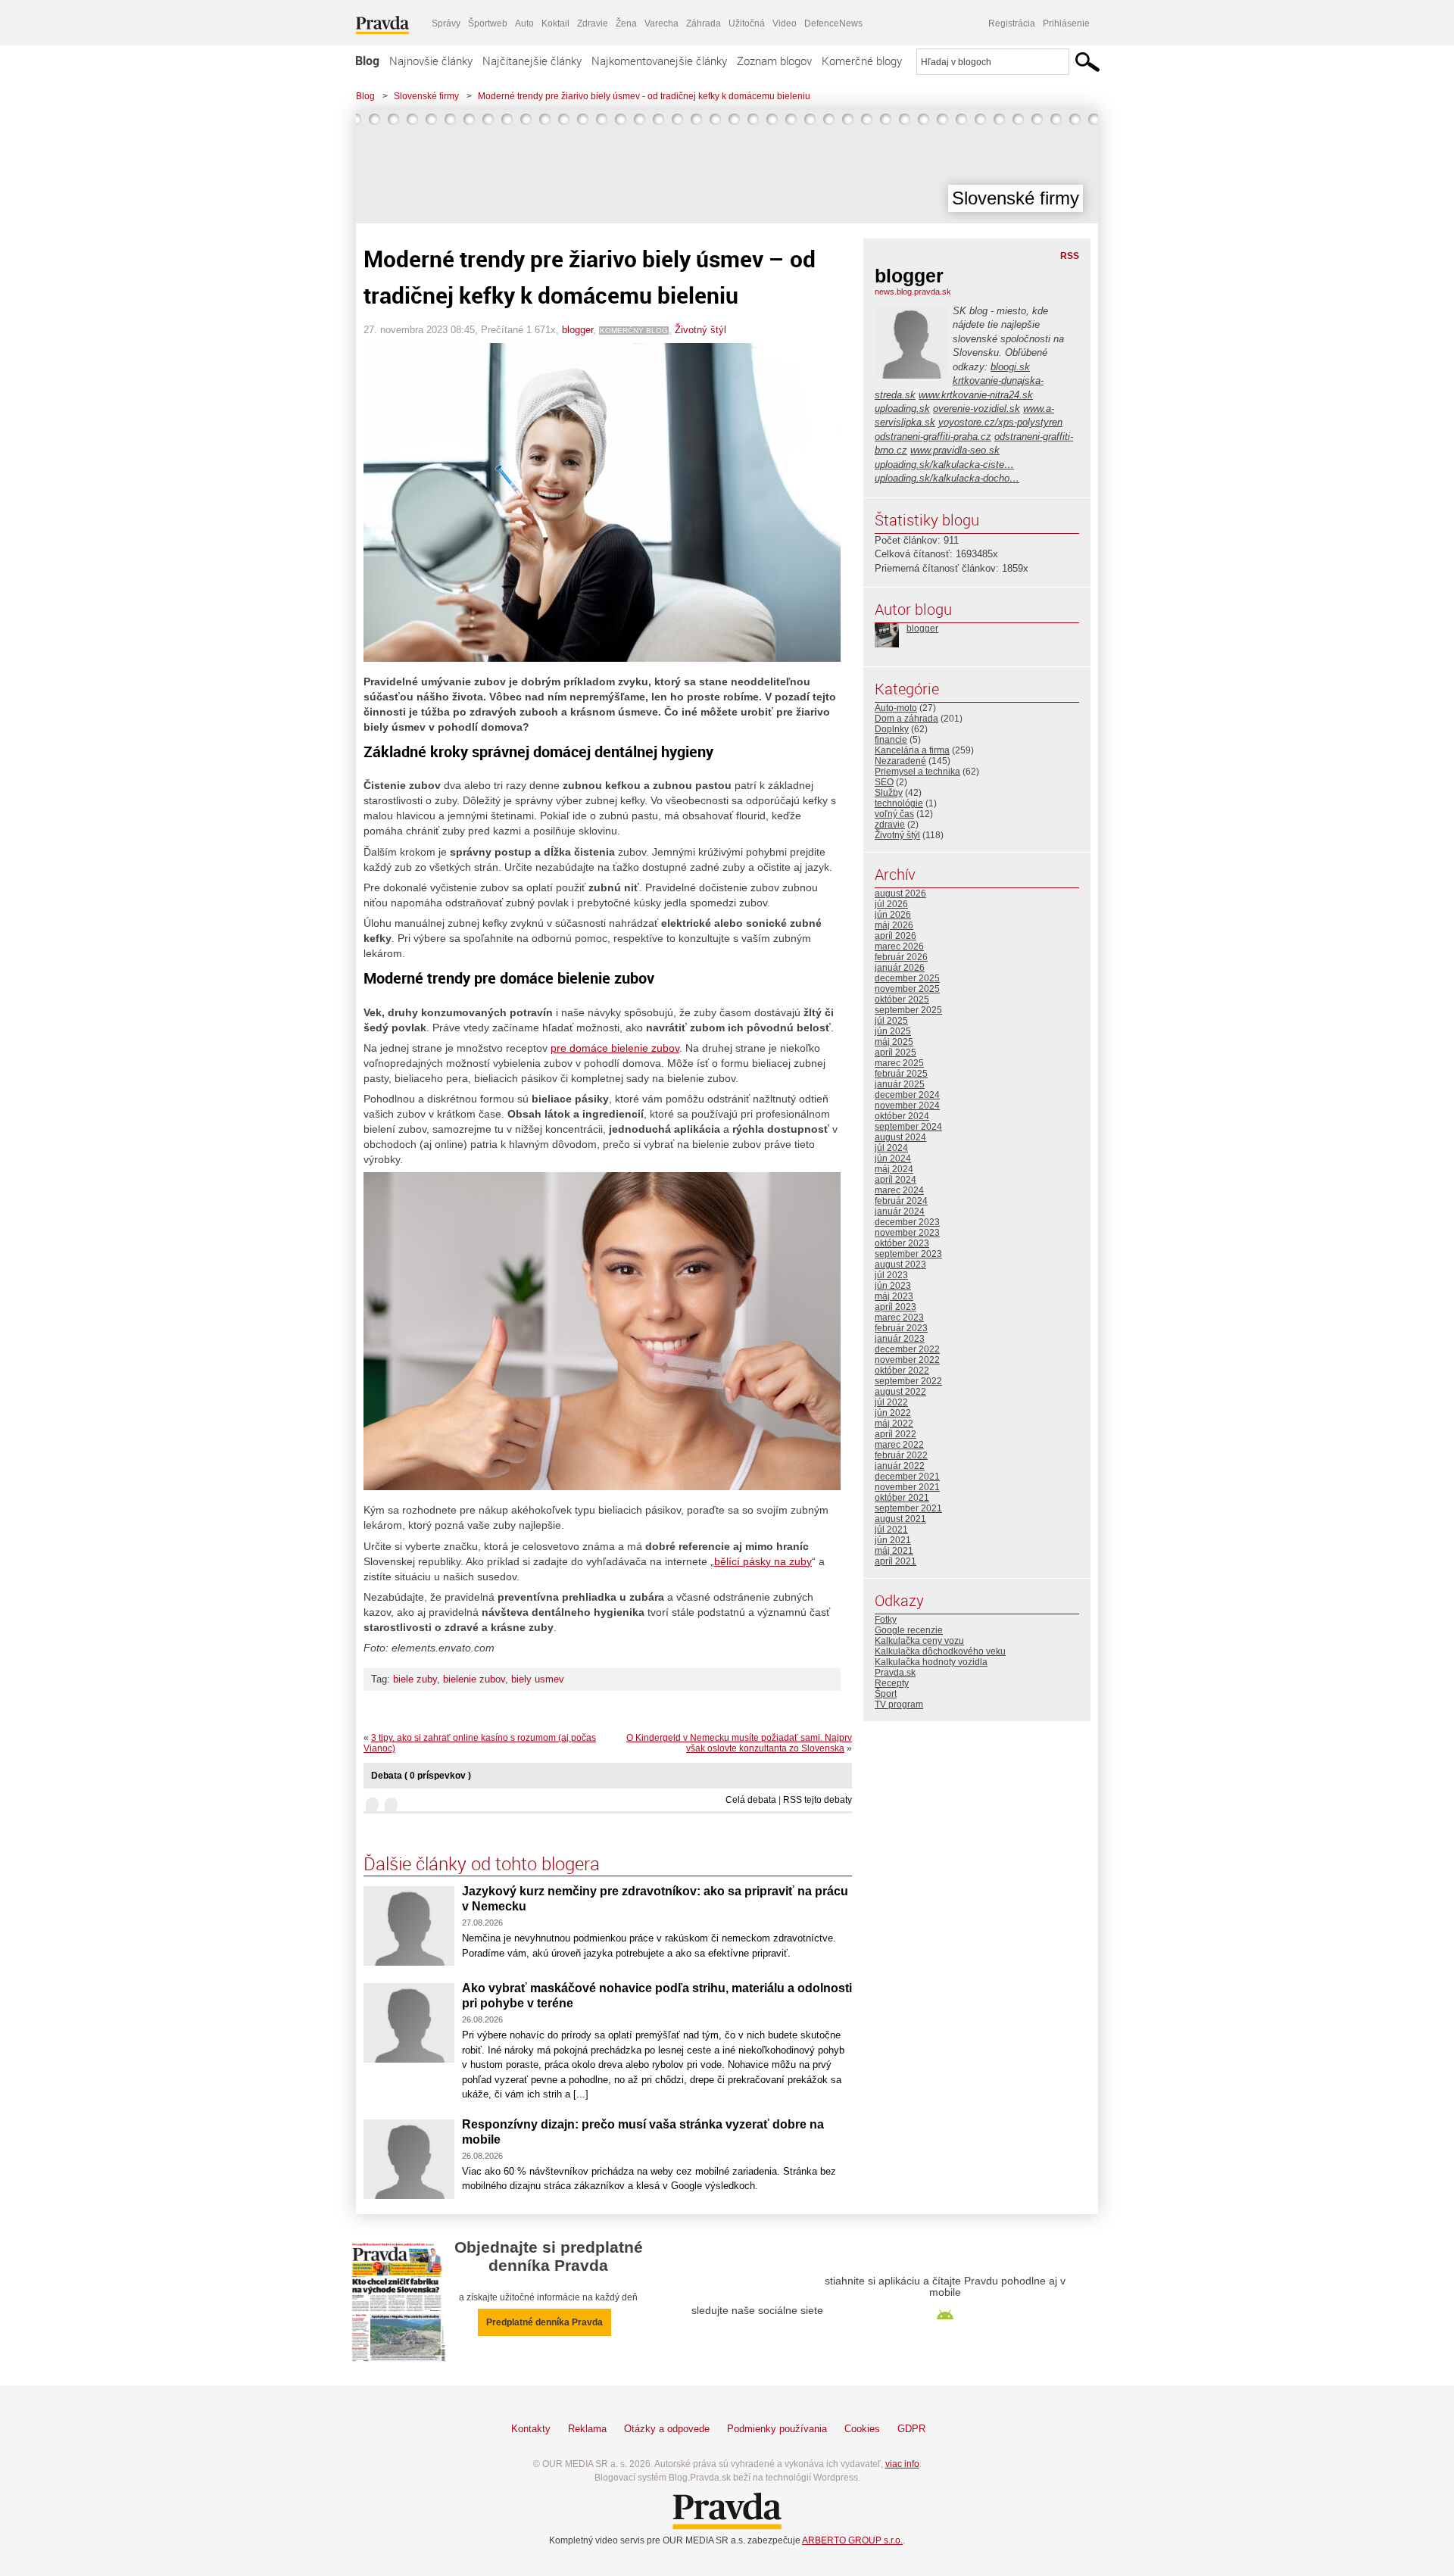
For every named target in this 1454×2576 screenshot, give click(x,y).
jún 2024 (893, 1159)
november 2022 (907, 1360)
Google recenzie (909, 1630)
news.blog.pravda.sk (913, 292)
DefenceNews (833, 23)
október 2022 (902, 1371)
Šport (886, 1694)
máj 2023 (894, 1296)
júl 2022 (891, 1402)
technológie (899, 803)
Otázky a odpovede (667, 2429)
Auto (524, 23)
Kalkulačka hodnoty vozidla (931, 1662)
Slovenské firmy (426, 96)
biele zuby (415, 1679)
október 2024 (902, 1116)
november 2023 (907, 1233)
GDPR (911, 2429)
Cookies (862, 2429)
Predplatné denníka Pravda (544, 2322)
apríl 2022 (895, 1434)
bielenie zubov (474, 1679)
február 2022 (901, 1455)
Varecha (661, 23)
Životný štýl (700, 330)
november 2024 (907, 1106)
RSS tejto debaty (817, 1800)
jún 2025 (893, 1031)
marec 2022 (899, 1445)
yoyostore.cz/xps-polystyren (1000, 422)
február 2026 (901, 957)
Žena (626, 23)
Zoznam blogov (774, 61)
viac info (902, 2464)
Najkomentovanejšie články (659, 61)
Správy (446, 23)
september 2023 (908, 1254)
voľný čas (894, 814)
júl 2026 (891, 904)
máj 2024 (894, 1169)
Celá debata (751, 1800)
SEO (884, 782)
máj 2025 (894, 1042)
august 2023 (900, 1265)
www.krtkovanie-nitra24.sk (976, 395)
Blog (367, 61)
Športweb (488, 23)
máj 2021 (894, 1551)
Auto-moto (896, 708)
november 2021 (907, 1487)
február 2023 (901, 1328)
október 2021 (902, 1498)
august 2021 (900, 1519)
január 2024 (900, 1212)
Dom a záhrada (906, 719)
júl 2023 (891, 1275)
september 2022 (908, 1381)
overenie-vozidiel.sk (977, 409)
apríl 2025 (895, 1053)
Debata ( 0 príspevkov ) (421, 1776)
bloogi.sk (1010, 367)
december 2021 (907, 1477)
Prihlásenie (1066, 23)
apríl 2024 (895, 1180)
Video (785, 23)
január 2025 (900, 1084)
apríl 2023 (895, 1307)
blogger (577, 330)
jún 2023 (893, 1286)
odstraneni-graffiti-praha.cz (933, 437)
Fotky (886, 1620)
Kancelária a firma (912, 750)
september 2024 (908, 1127)
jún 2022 (893, 1413)
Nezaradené (900, 761)
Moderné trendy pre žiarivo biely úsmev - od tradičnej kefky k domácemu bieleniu (644, 96)
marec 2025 (899, 1063)
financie (891, 740)
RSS (1070, 256)
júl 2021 (891, 1530)
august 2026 (900, 893)
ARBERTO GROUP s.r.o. (852, 2540)
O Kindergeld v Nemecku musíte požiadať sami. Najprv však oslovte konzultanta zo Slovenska (739, 1743)
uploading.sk (902, 409)
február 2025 (901, 1074)
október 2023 (902, 1243)
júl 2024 (891, 1148)
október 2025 (902, 1000)
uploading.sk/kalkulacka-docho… (947, 478)
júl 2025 (891, 1021)
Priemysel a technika (917, 772)
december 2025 (907, 978)
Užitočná (747, 23)
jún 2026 (893, 915)
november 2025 (907, 989)
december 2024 (907, 1095)
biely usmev (538, 1679)
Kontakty (531, 2429)
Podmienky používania (777, 2429)
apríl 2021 (895, 1561)
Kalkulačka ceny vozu (919, 1641)
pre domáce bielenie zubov (615, 1048)
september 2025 (908, 1010)
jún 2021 (893, 1540)
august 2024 (900, 1137)
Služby (889, 793)
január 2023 (900, 1339)
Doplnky (892, 729)
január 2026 (900, 968)
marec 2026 (899, 947)
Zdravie (593, 23)
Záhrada (704, 23)
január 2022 (900, 1466)
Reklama (587, 2429)
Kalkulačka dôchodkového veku (940, 1651)
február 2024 (901, 1201)
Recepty (892, 1683)
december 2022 (907, 1349)
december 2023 (907, 1222)
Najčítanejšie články (532, 61)
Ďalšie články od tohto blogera (482, 1863)
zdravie (890, 825)
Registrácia (1012, 23)
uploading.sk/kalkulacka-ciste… (944, 465)
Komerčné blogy (862, 61)
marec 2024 (899, 1190)
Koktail (555, 23)
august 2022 (900, 1392)
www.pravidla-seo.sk (955, 450)
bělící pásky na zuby (763, 1561)
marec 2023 (899, 1318)
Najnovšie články (431, 61)
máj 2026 (894, 925)
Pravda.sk (895, 1673)
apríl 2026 (895, 936)
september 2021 (908, 1508)
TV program (899, 1704)
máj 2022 (894, 1424)
